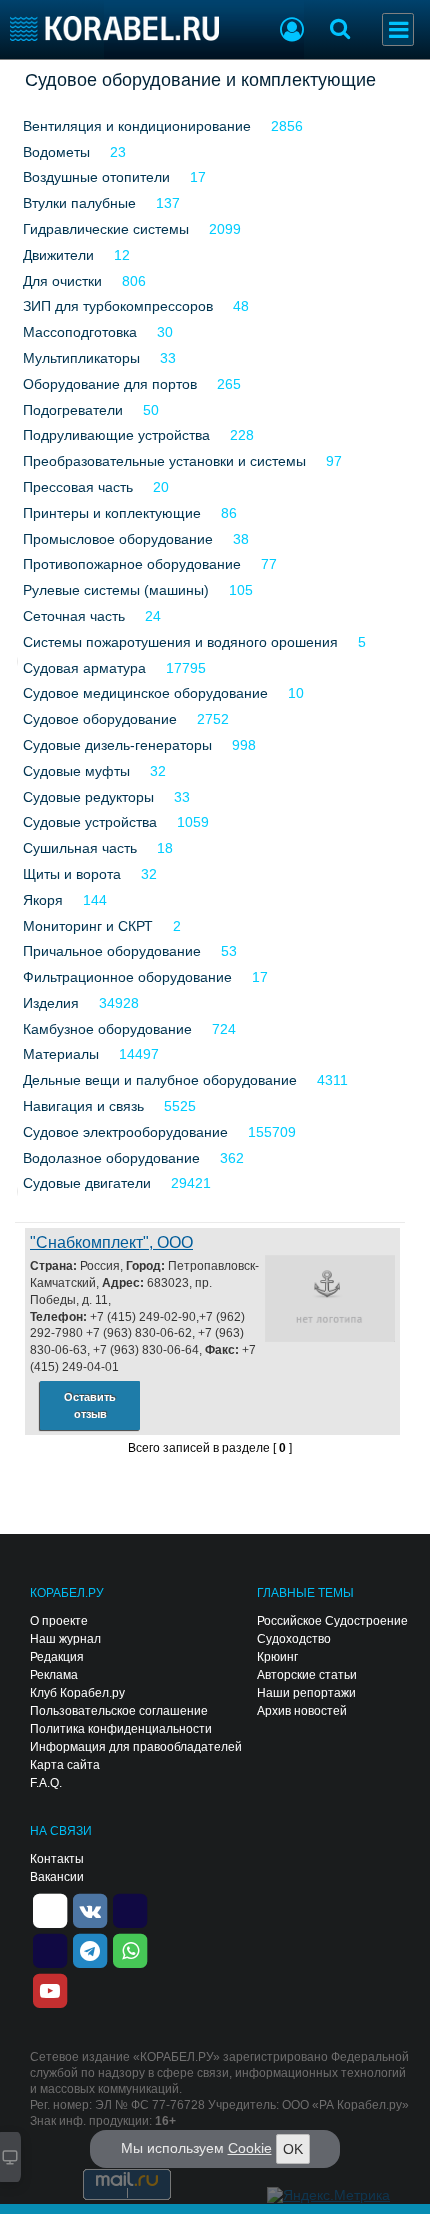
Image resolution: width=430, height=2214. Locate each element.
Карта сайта (65, 1765)
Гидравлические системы (106, 229)
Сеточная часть (74, 616)
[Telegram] (90, 1949)
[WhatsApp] (130, 1949)
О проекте (59, 1621)
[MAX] (50, 1949)
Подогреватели (73, 410)
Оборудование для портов (110, 384)
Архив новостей (302, 1711)
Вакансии (57, 1877)
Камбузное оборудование (107, 1029)
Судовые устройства (90, 822)
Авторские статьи (307, 1675)
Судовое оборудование (100, 719)
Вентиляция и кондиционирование (137, 126)
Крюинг (277, 1657)
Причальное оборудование (112, 951)
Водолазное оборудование (111, 1158)
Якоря (43, 900)
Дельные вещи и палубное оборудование (160, 1080)
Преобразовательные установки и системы (164, 461)
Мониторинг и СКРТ (88, 926)
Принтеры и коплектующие (112, 513)
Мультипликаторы (81, 358)
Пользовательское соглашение (119, 1711)
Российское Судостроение (332, 1621)
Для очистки (62, 281)
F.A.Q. (46, 1783)
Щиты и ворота (72, 874)
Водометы (56, 152)
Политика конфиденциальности (121, 1729)
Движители (58, 255)
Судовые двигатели (87, 1183)
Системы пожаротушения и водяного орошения (180, 642)
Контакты (57, 1859)
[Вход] (292, 32)
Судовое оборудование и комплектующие (200, 80)
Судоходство (294, 1639)
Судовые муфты (76, 771)
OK (293, 2149)
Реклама (54, 1675)
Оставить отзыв (90, 1405)
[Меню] (398, 29)
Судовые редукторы (88, 797)
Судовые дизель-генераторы (117, 745)
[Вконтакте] (90, 1909)
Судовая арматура (84, 668)
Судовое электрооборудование (125, 1132)
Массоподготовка (80, 332)
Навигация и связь (83, 1106)
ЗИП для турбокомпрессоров (118, 306)
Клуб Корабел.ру (77, 1693)
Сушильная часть (80, 848)
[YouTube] (50, 1989)
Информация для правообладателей (136, 1747)
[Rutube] (130, 1909)
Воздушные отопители (96, 177)
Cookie (250, 2148)
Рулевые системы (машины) (116, 590)
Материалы (61, 1054)
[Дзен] (50, 1909)
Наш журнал (65, 1639)
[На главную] (114, 28)
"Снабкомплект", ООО (111, 1242)
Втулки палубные (79, 203)
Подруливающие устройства (116, 435)
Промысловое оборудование (118, 539)
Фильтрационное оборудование (127, 977)
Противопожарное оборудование (132, 564)
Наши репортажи (306, 1693)
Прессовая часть (78, 487)
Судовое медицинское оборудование (145, 693)
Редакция (57, 1657)
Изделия (51, 1003)
